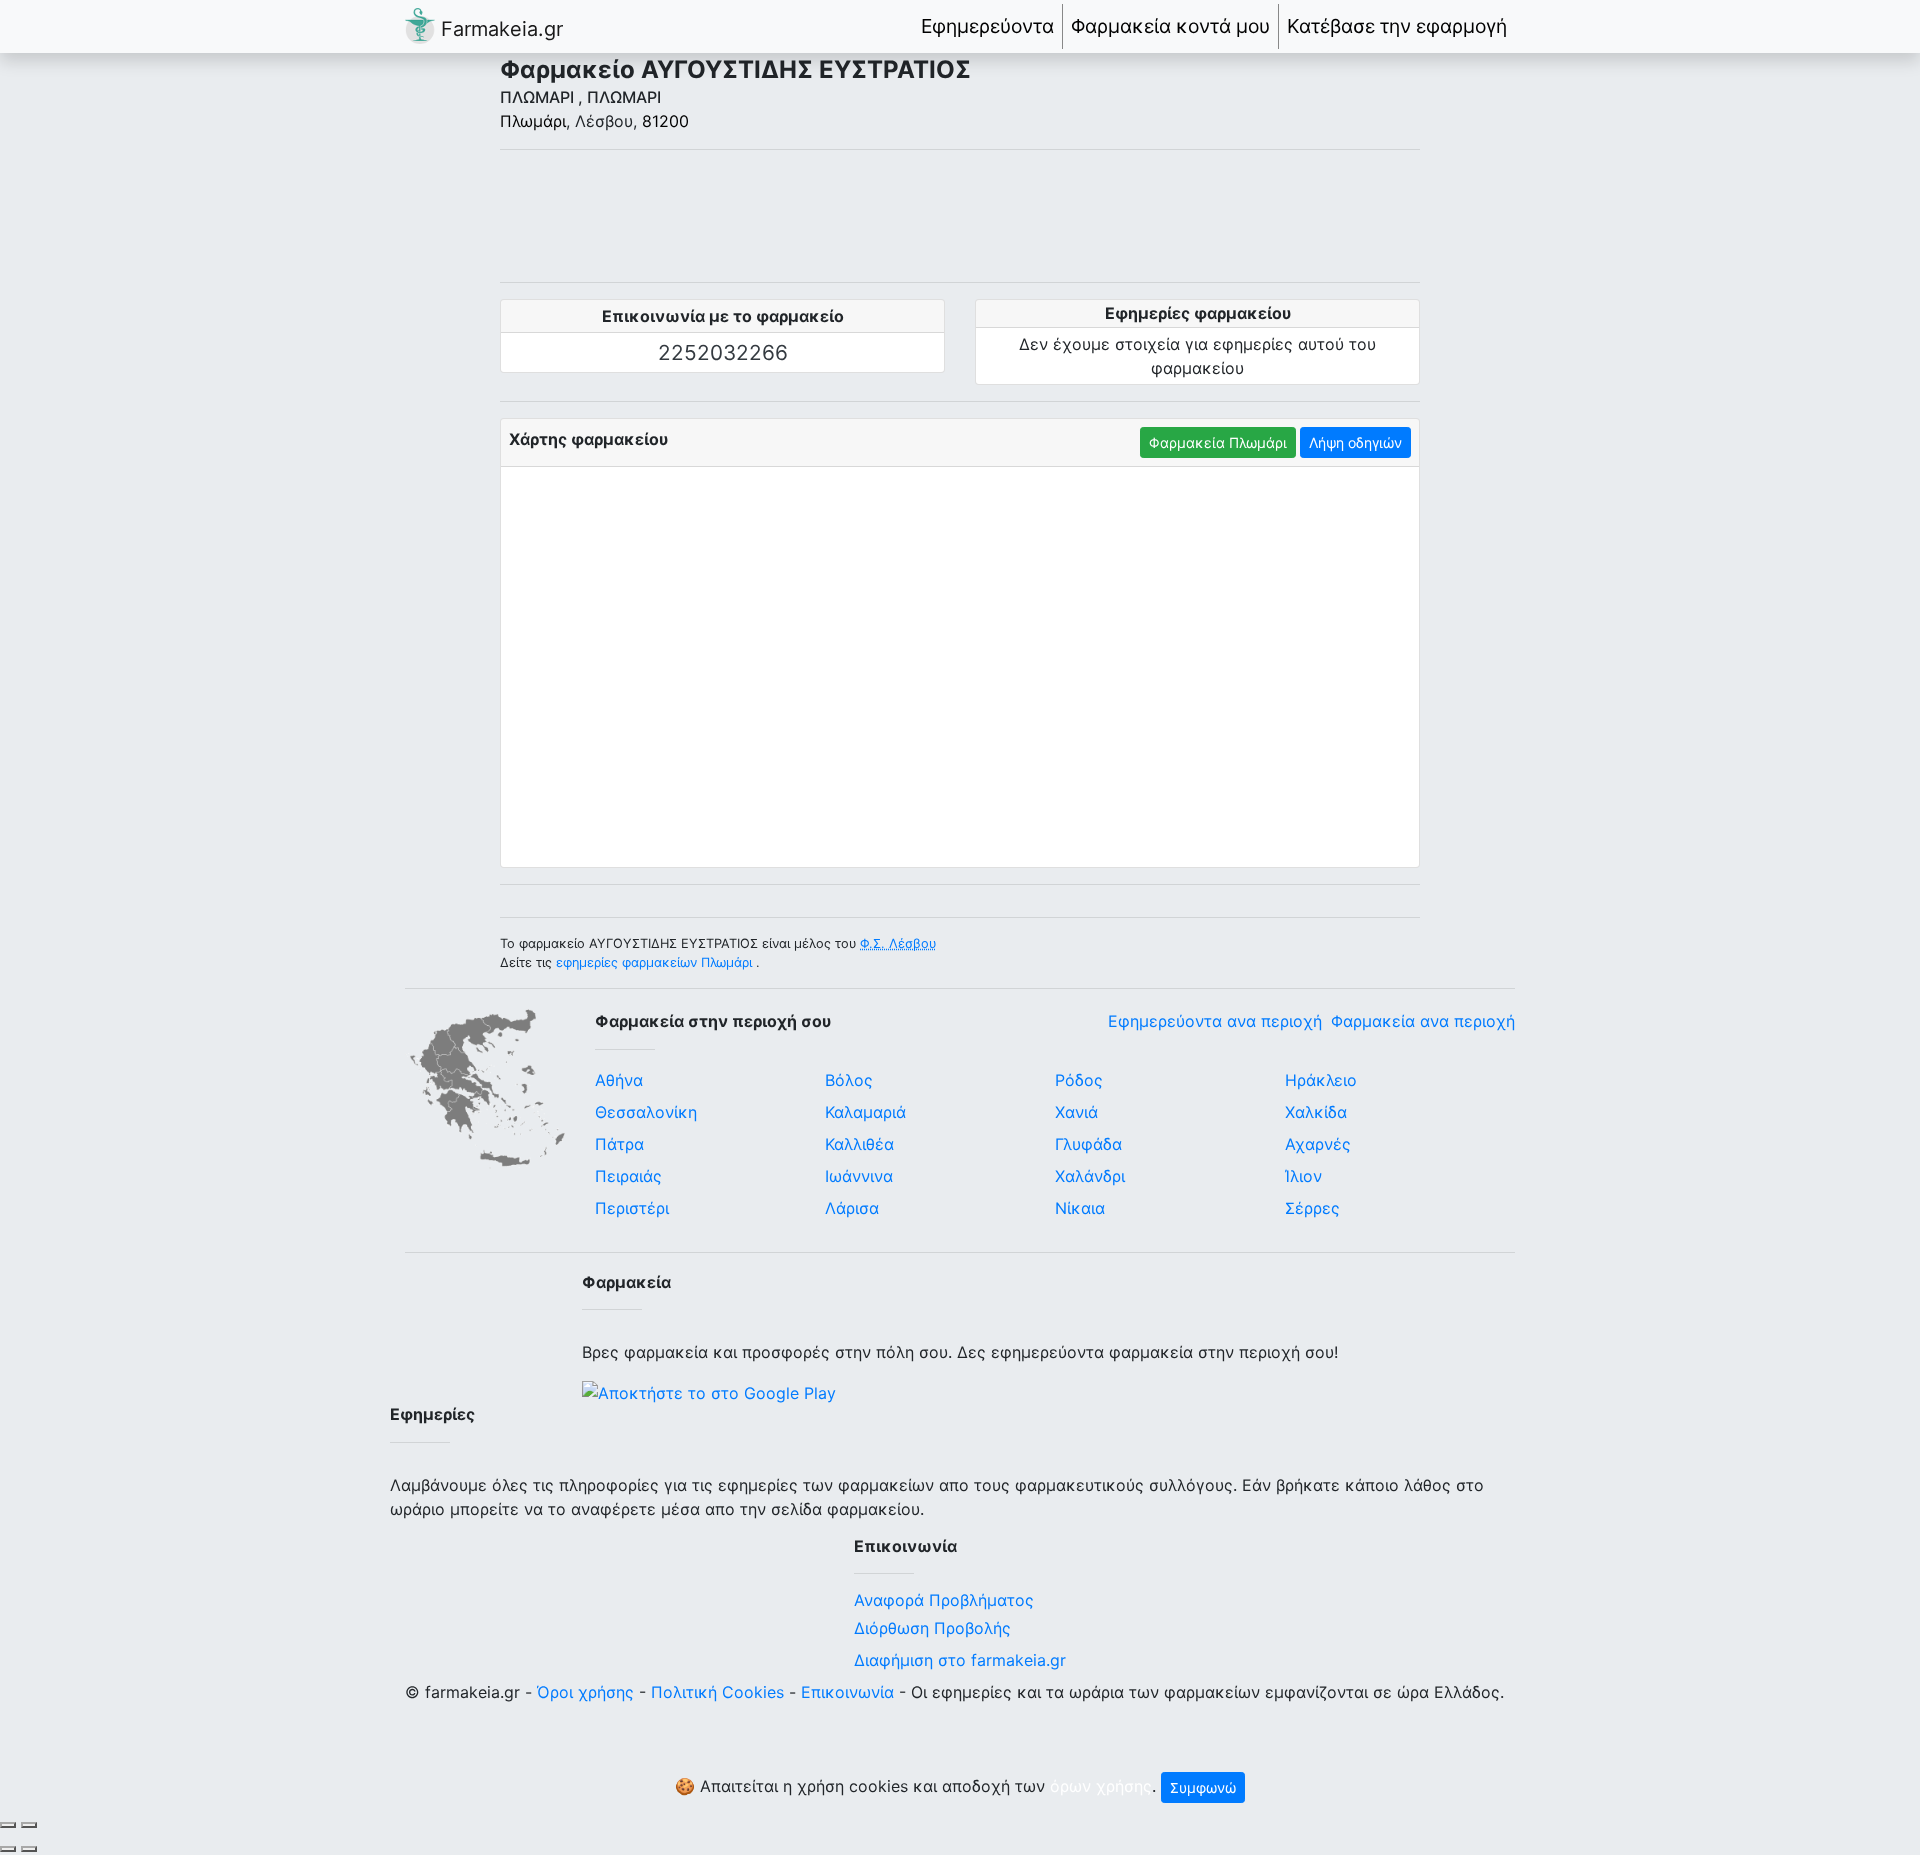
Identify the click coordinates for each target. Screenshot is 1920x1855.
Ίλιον (1303, 1176)
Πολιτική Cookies (717, 1692)
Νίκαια (1080, 1208)
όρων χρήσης (1101, 1786)
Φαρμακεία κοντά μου (1170, 26)
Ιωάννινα (859, 1176)
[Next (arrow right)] (29, 1849)
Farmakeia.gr (499, 29)
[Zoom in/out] (29, 1825)
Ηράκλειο (1321, 1080)
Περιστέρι (632, 1208)
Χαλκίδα (1316, 1112)
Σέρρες (1312, 1208)
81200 (665, 121)
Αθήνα (619, 1080)
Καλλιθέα (859, 1144)
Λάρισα (852, 1208)
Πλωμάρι (533, 121)
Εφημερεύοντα (987, 26)
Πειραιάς (628, 1176)
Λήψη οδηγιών (1355, 442)
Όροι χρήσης (585, 1692)
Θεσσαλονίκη (646, 1112)
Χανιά (1076, 1112)
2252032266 (723, 352)
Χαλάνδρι (1090, 1176)
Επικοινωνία (847, 1692)
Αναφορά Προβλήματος (944, 1600)
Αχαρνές (1318, 1144)
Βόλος (849, 1080)
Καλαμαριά (865, 1112)
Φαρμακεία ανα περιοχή (1423, 1021)
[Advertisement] (960, 216)
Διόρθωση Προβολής (932, 1628)
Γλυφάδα (1088, 1144)
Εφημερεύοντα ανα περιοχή (1215, 1021)
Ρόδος (1079, 1080)
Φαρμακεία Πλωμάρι (1218, 442)
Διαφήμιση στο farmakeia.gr (960, 1660)
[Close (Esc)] (8, 1825)
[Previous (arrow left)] (8, 1849)
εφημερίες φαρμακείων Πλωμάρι (654, 962)
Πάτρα (619, 1144)
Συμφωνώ (1203, 1787)
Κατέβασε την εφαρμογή (1397, 26)
